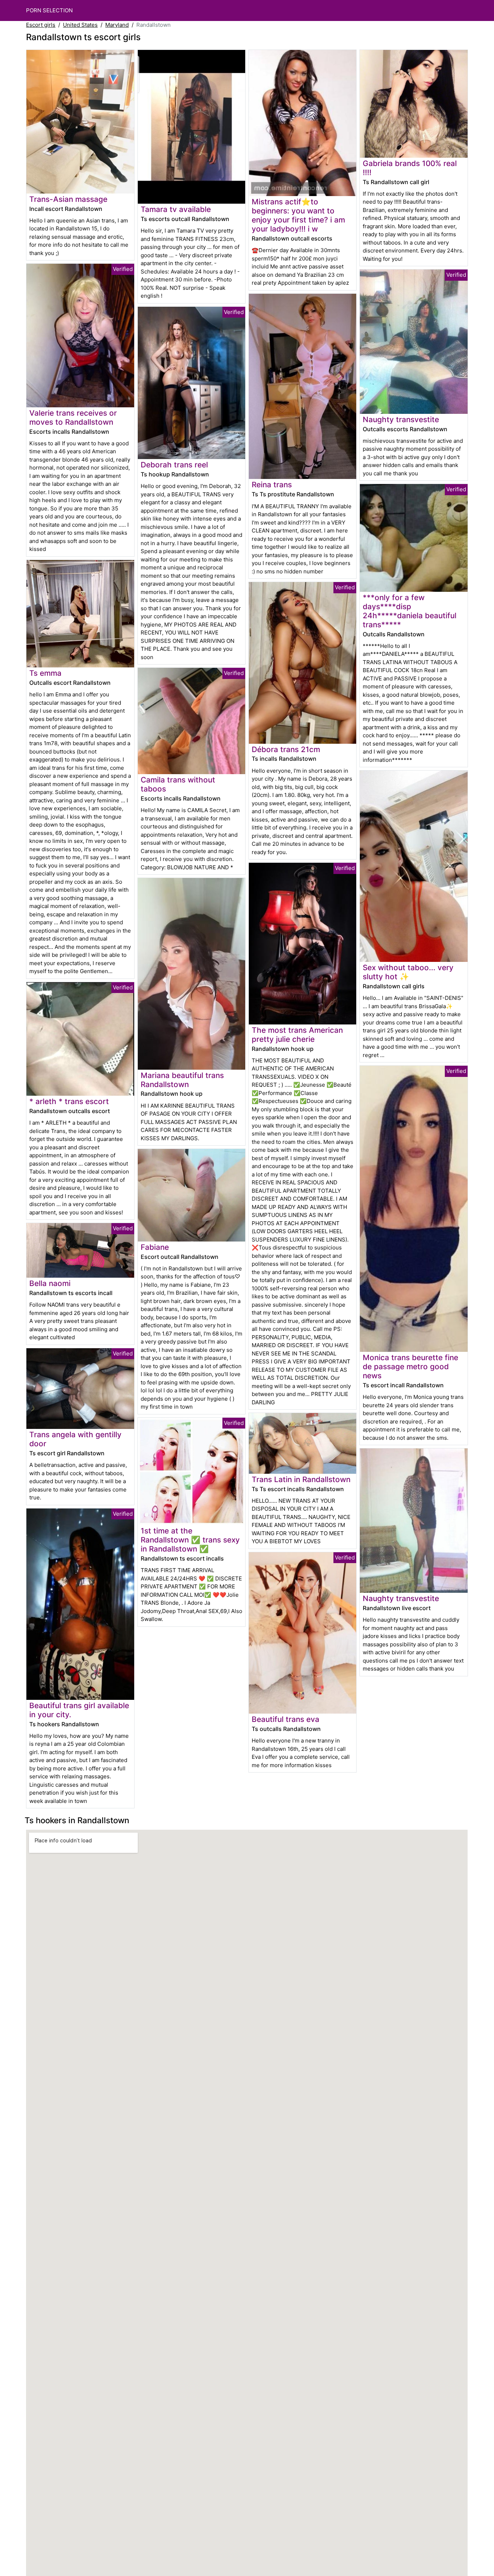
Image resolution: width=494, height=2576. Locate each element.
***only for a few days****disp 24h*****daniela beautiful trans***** (410, 611)
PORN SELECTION (49, 10)
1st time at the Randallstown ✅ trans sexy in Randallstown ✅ (190, 1540)
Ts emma (45, 673)
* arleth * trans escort (69, 1101)
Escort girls (41, 25)
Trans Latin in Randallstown (301, 1479)
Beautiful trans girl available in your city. (79, 1710)
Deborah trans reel (174, 465)
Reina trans (272, 485)
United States (80, 25)
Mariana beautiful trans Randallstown (182, 1080)
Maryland (117, 25)
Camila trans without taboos (178, 784)
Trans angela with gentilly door (75, 1439)
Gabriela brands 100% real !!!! (410, 168)
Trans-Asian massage (68, 199)
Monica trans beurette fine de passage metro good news (410, 1366)
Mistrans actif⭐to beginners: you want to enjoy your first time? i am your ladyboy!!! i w (298, 215)
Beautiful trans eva (286, 1719)
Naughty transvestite (401, 419)
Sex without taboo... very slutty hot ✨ (408, 972)
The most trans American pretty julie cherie (297, 1035)
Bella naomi (50, 1283)
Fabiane (155, 1247)
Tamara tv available (176, 209)
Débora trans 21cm (286, 749)
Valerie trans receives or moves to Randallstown (73, 417)
